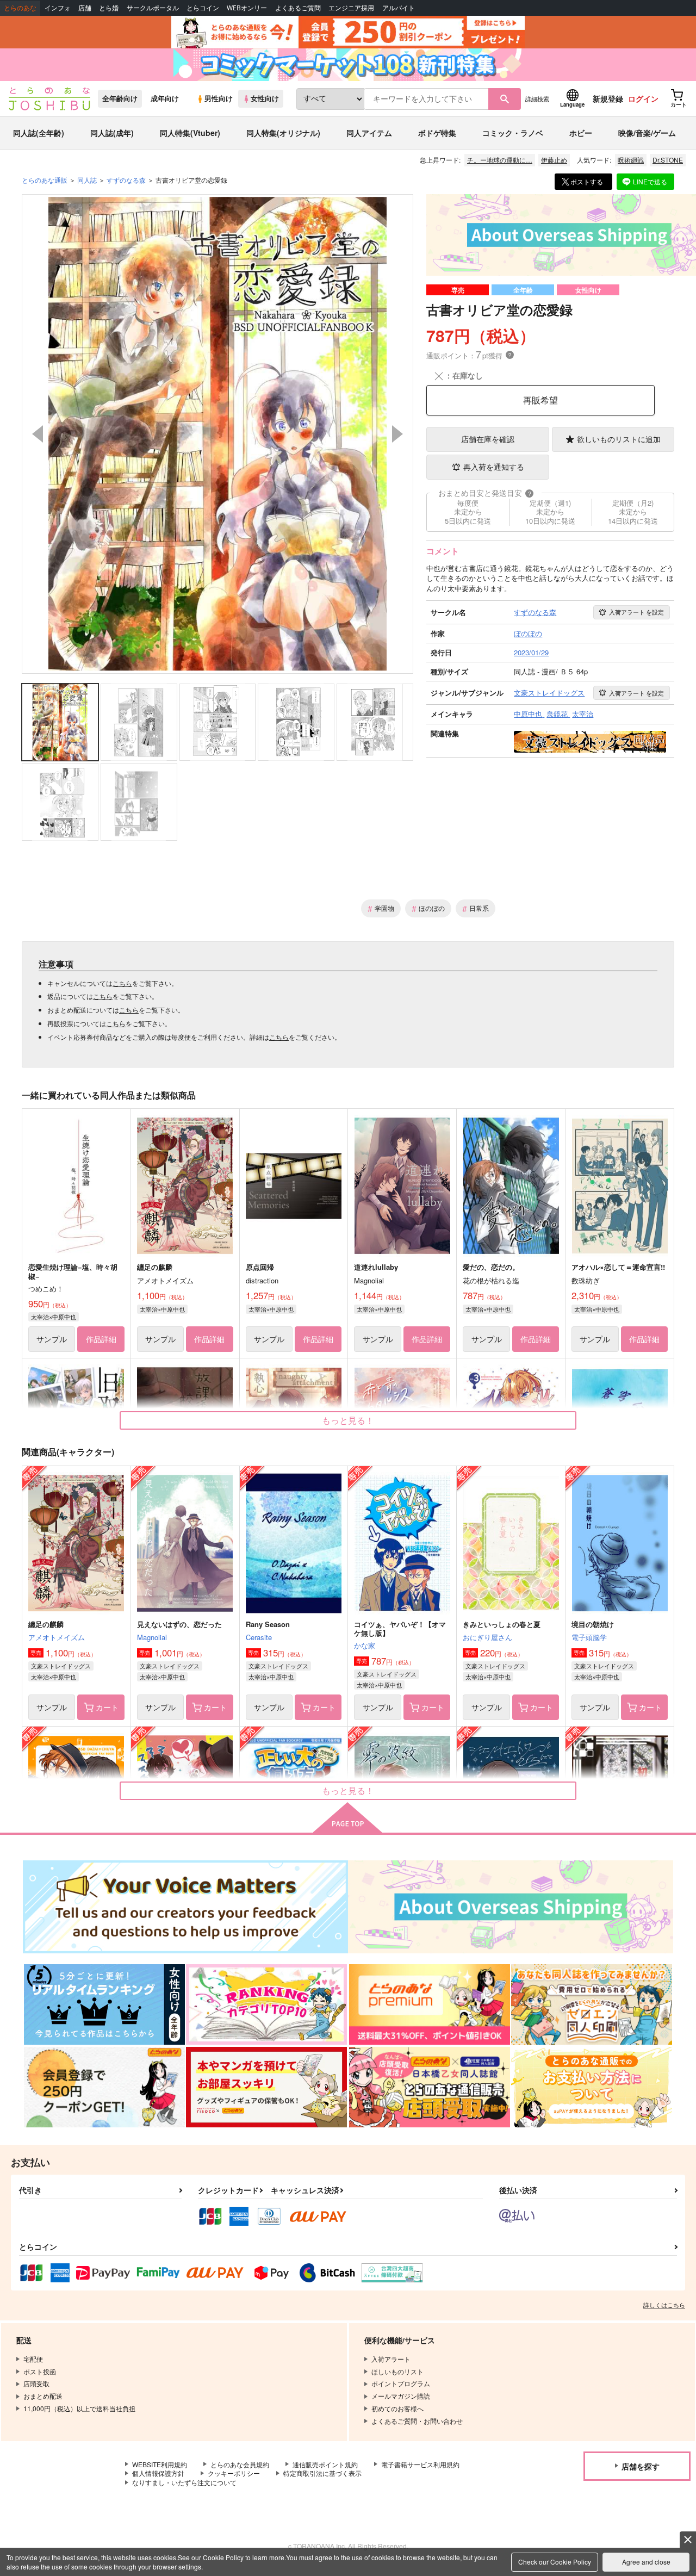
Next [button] (397, 434)
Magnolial (152, 1637)
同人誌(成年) (112, 133)
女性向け (265, 98)
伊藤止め (554, 160)
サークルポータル (153, 8)
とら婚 (109, 8)
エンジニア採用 (351, 8)
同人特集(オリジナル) (283, 133)
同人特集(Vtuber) (190, 133)
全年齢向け (120, 98)
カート (107, 1707)
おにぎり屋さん (487, 1637)
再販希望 (540, 400)
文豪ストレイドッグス (61, 1666)
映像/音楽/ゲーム (647, 133)
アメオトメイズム (57, 1637)
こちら (122, 983)
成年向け (165, 98)
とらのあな (20, 8)
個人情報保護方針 (158, 2473)
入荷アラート (636, 612)
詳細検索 (537, 98)
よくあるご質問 (298, 8)
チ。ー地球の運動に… (500, 160)
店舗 (85, 8)
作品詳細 (101, 1339)
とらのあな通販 (45, 180)
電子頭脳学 (589, 1637)
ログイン (643, 98)
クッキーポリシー (234, 2473)
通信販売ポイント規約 (325, 2464)
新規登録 (608, 98)
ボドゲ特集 (437, 133)
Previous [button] (38, 434)
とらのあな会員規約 (240, 2464)
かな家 (365, 1645)
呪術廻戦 (631, 160)
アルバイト (399, 8)
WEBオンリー (247, 8)
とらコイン (203, 8)
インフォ (58, 8)
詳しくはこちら (664, 2305)
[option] (217, 434)
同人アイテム (369, 133)
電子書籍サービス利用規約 (420, 2464)
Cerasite (259, 1637)
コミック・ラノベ (513, 133)
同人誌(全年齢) (39, 133)
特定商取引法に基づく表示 (322, 2473)
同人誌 (87, 180)
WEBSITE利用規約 (160, 2464)
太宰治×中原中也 (54, 1317)
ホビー (581, 133)
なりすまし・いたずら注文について (184, 2482)
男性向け (219, 98)
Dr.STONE (668, 160)
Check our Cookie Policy (555, 2562)
